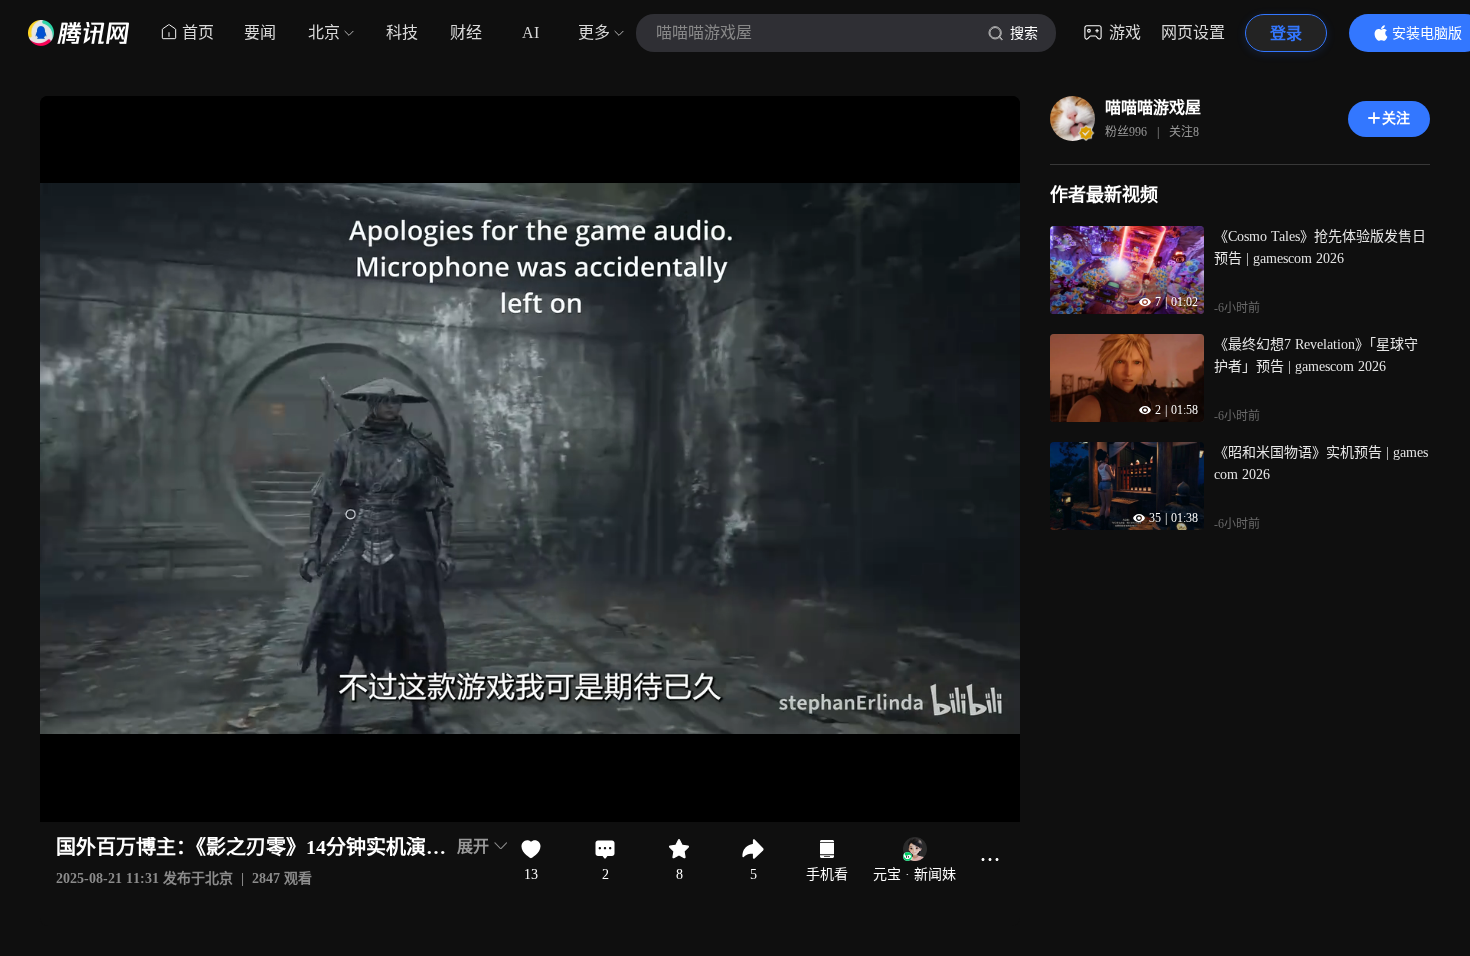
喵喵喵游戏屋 (1153, 107)
